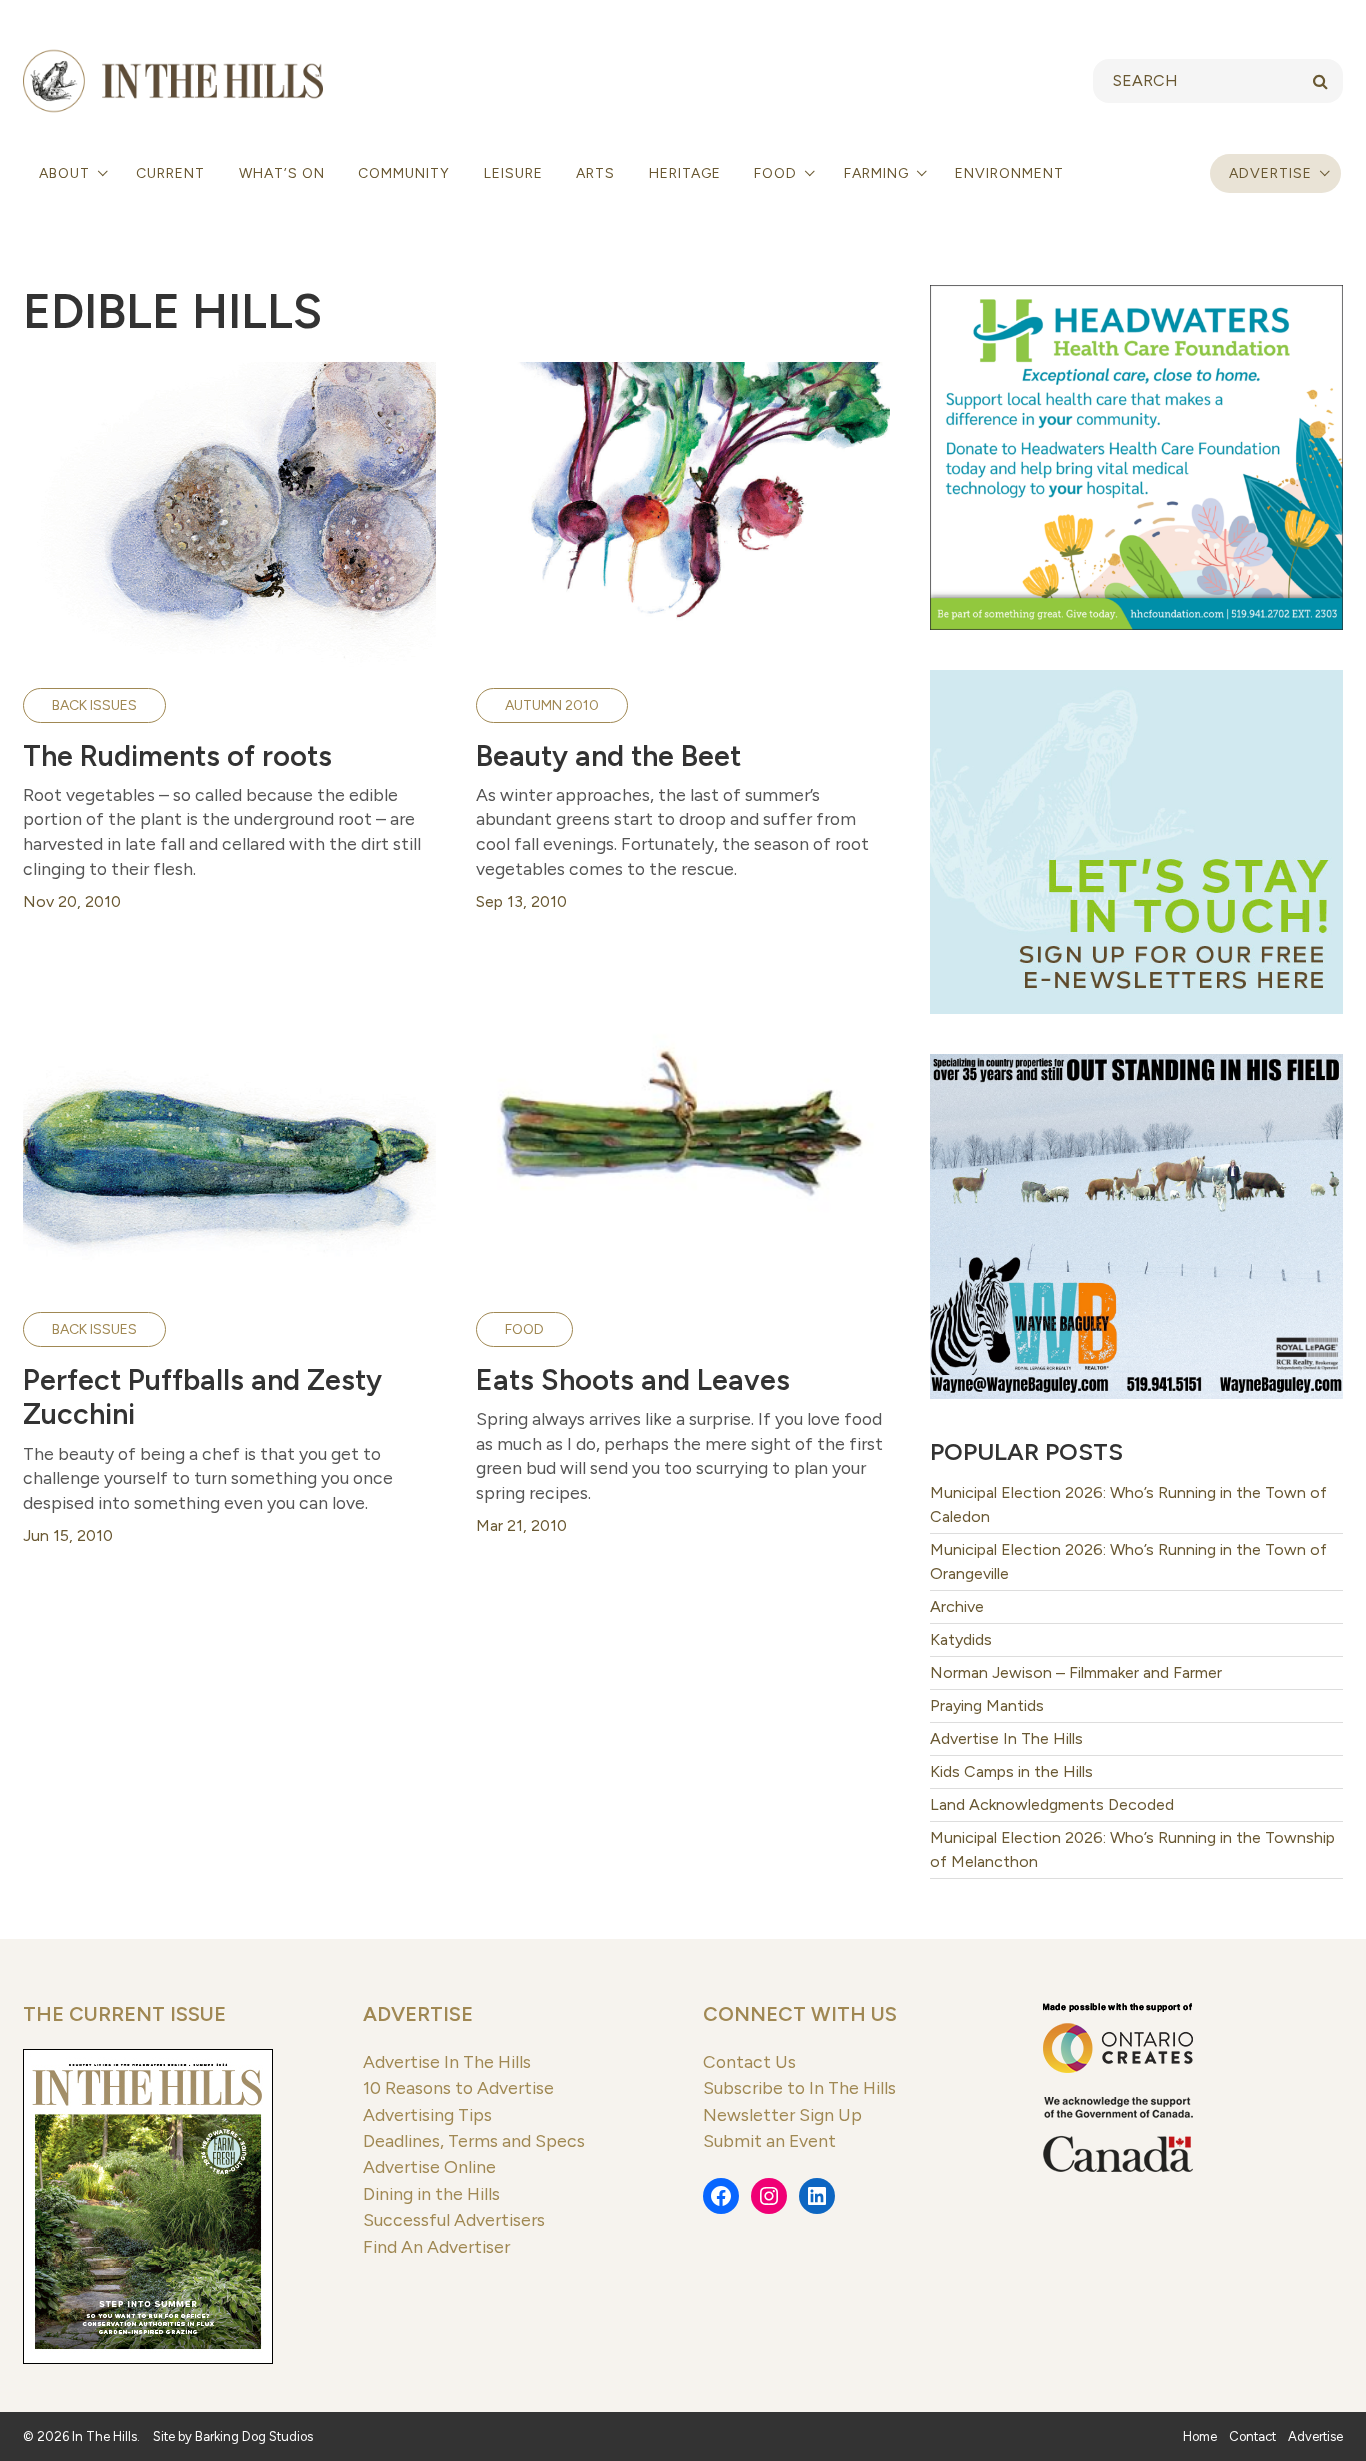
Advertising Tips (427, 2114)
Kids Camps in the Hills (1011, 1771)
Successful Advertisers (454, 2219)
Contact (1252, 2436)
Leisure (513, 173)
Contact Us (749, 2061)
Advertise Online (429, 2166)
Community (404, 173)
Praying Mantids (987, 1705)
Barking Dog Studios (254, 2436)
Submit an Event (769, 2140)
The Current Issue (124, 2014)
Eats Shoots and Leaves (633, 1380)
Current (170, 173)
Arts (595, 173)
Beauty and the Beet (608, 756)
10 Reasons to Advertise (458, 2087)
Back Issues (94, 705)
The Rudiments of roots (177, 756)
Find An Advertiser (436, 2246)
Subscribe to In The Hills (799, 2087)
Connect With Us (800, 2014)
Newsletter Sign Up (782, 2114)
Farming (878, 173)
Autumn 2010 (552, 705)
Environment (1009, 173)
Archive (957, 1606)
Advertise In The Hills (1006, 1738)
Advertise (1270, 173)
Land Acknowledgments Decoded (1052, 1804)
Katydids (961, 1639)
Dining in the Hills (431, 2193)
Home (1200, 2436)
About (66, 173)
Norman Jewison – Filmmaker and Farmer (1076, 1672)
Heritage (685, 173)
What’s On (282, 173)
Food (777, 173)
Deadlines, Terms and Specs (474, 2140)
